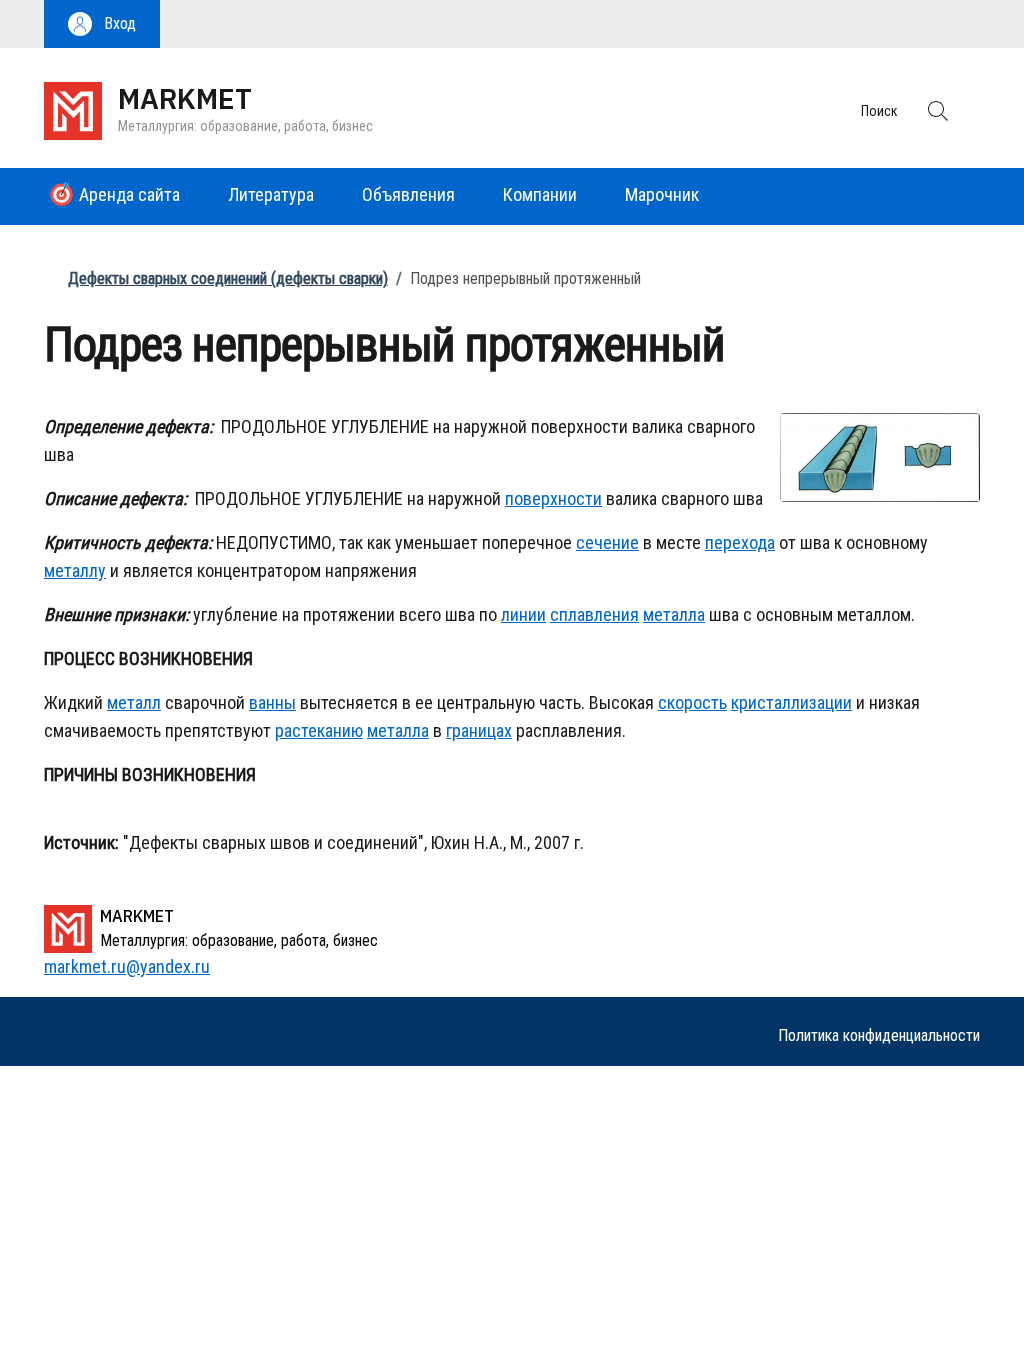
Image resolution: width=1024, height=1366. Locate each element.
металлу (75, 570)
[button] (102, 24)
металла (674, 614)
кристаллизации (791, 702)
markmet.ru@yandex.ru (127, 966)
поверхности (553, 498)
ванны (272, 702)
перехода (740, 542)
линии (523, 614)
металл (134, 702)
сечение (607, 542)
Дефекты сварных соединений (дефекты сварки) (228, 278)
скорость (692, 702)
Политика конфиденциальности (879, 1035)
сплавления (594, 614)
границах (479, 730)
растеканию (319, 730)
